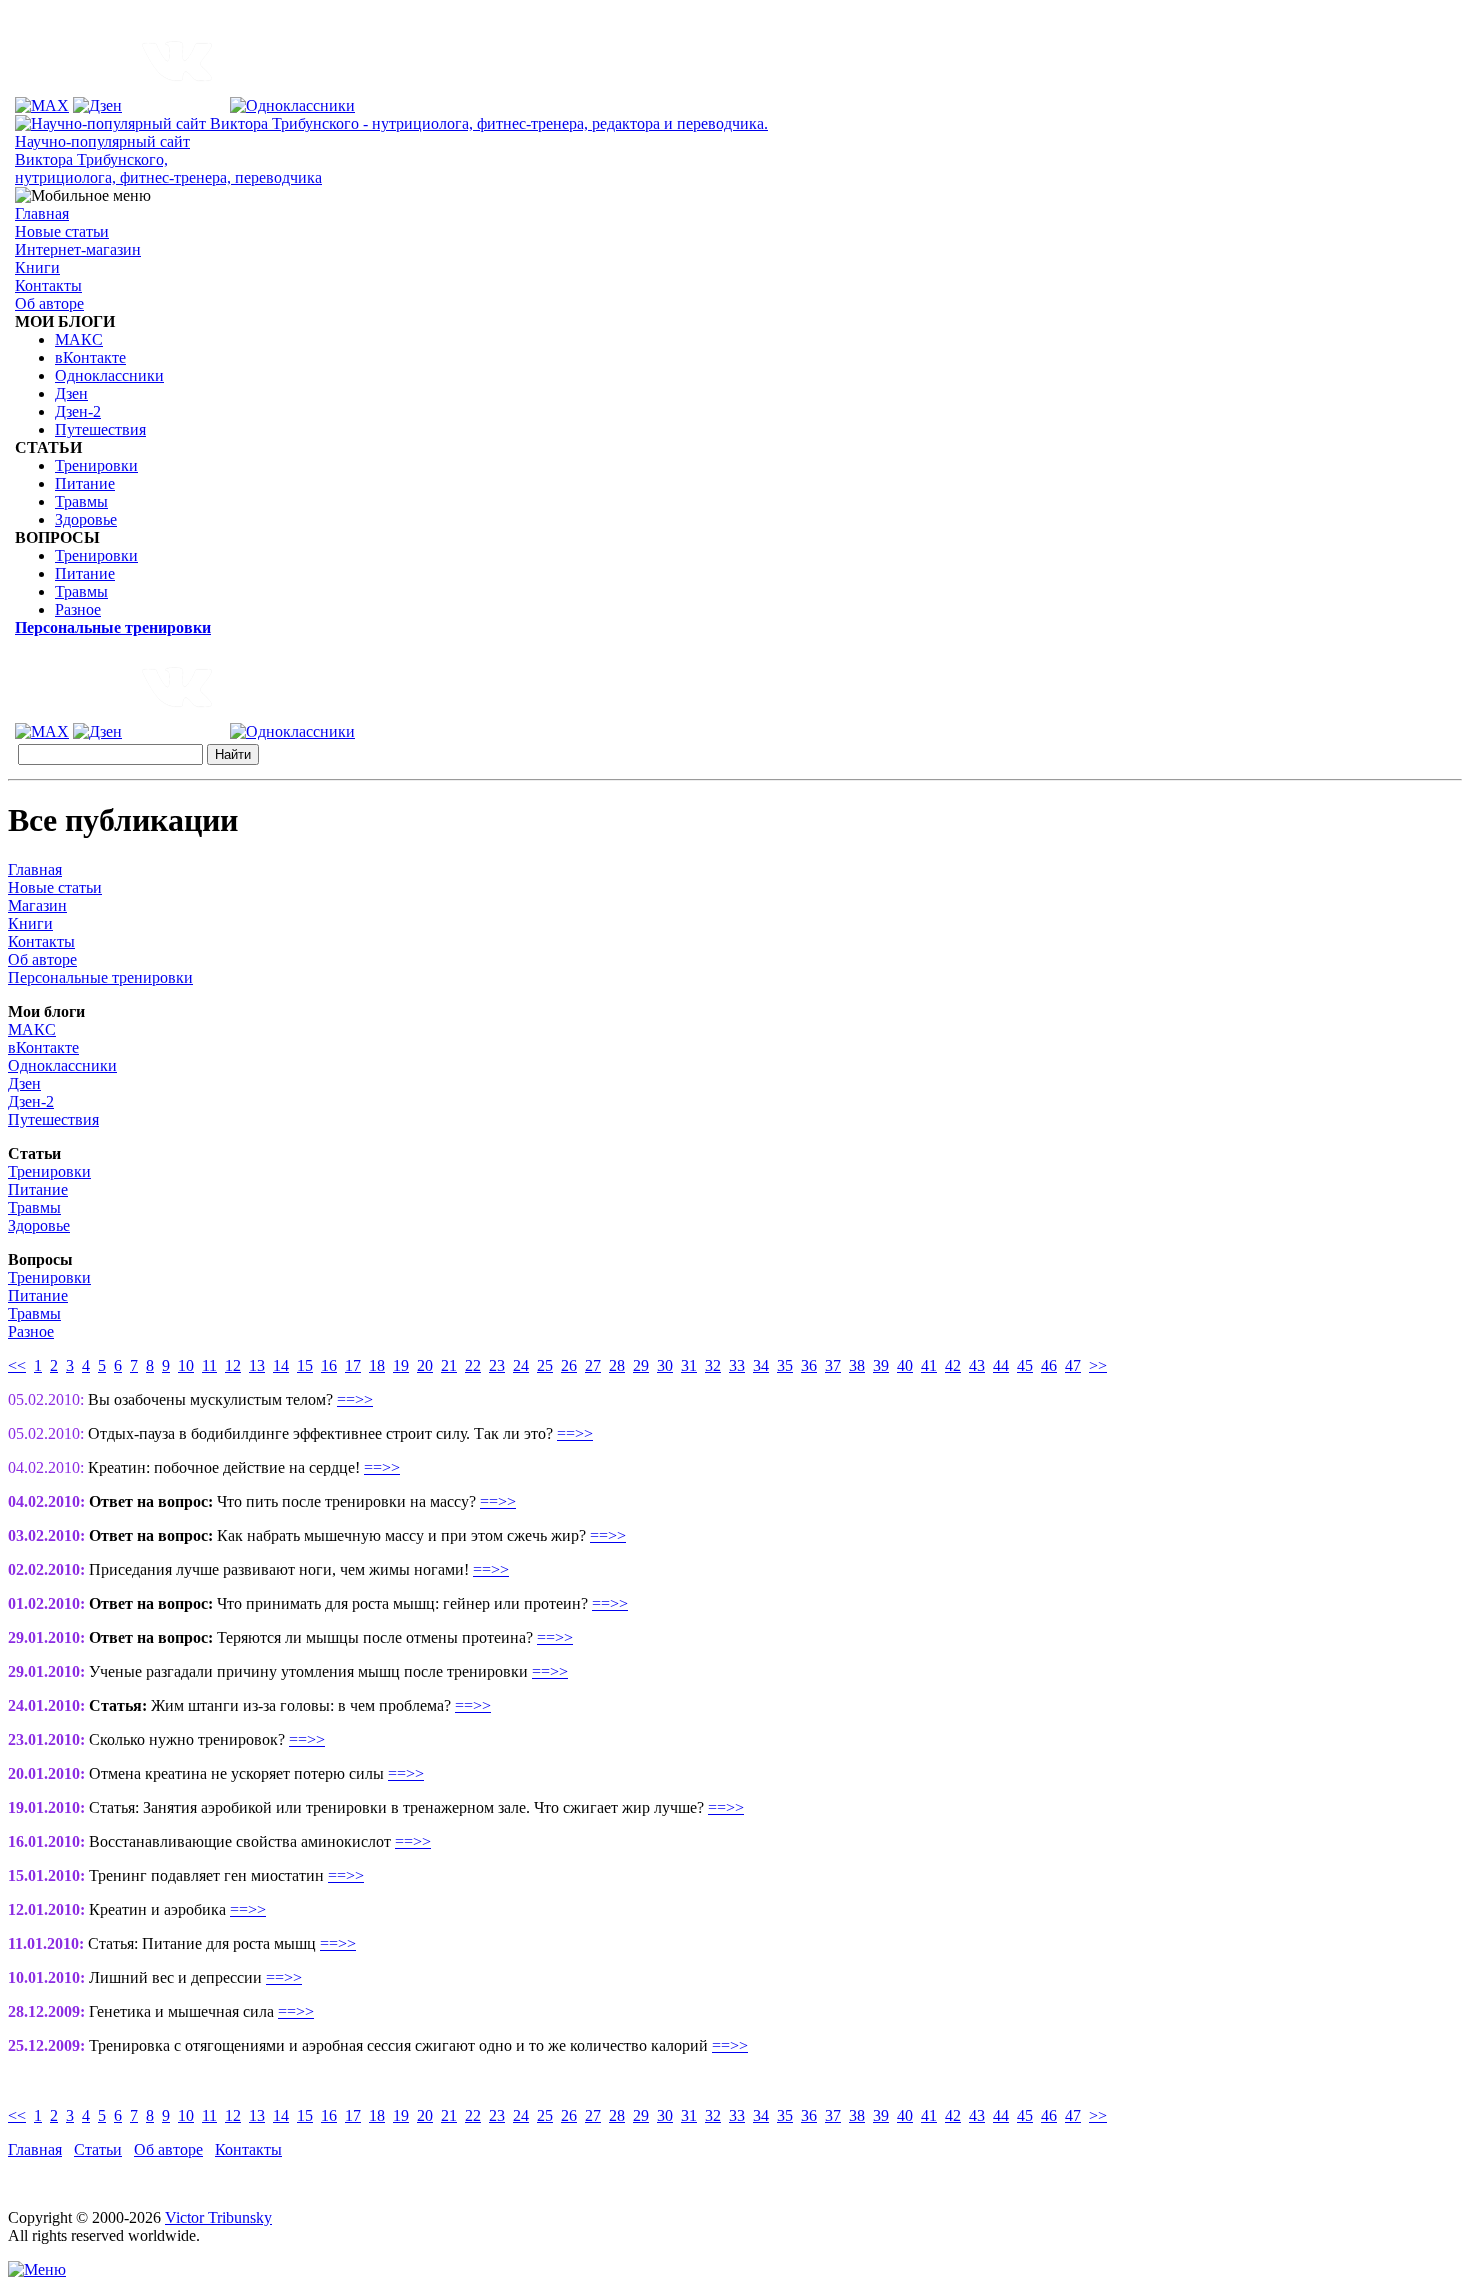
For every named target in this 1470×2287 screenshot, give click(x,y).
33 (737, 1365)
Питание (85, 483)
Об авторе (49, 303)
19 (401, 1365)
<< (17, 1365)
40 (905, 1365)
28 (617, 1365)
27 (593, 1365)
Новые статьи (62, 231)
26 (569, 1365)
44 (1001, 1365)
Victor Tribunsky (218, 2217)
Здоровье (86, 519)
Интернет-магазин (78, 249)
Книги (37, 267)
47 (1073, 1365)
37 (833, 1365)
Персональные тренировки (100, 977)
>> (1098, 1365)
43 (977, 1365)
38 (857, 1365)
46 (1049, 1365)
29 (641, 1365)
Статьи (98, 2149)
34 (761, 1365)
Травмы (81, 501)
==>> (355, 1399)
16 (329, 1365)
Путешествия (100, 429)
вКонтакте (90, 357)
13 (257, 1365)
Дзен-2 (78, 411)
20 (425, 1365)
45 (1025, 1365)
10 (186, 1365)
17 (353, 1365)
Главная (42, 213)
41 (929, 1365)
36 (809, 1365)
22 (473, 1365)
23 (497, 1365)
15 (305, 1365)
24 (521, 1365)
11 (209, 1365)
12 (233, 1365)
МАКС (79, 339)
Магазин (37, 905)
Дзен (71, 393)
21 (449, 1365)
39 (881, 1365)
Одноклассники (109, 375)
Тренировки (96, 465)
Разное (78, 609)
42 (953, 1365)
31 (689, 1365)
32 (713, 1365)
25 (545, 1365)
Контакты (48, 285)
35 (785, 1365)
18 (377, 1365)
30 (665, 1365)
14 (281, 1365)
